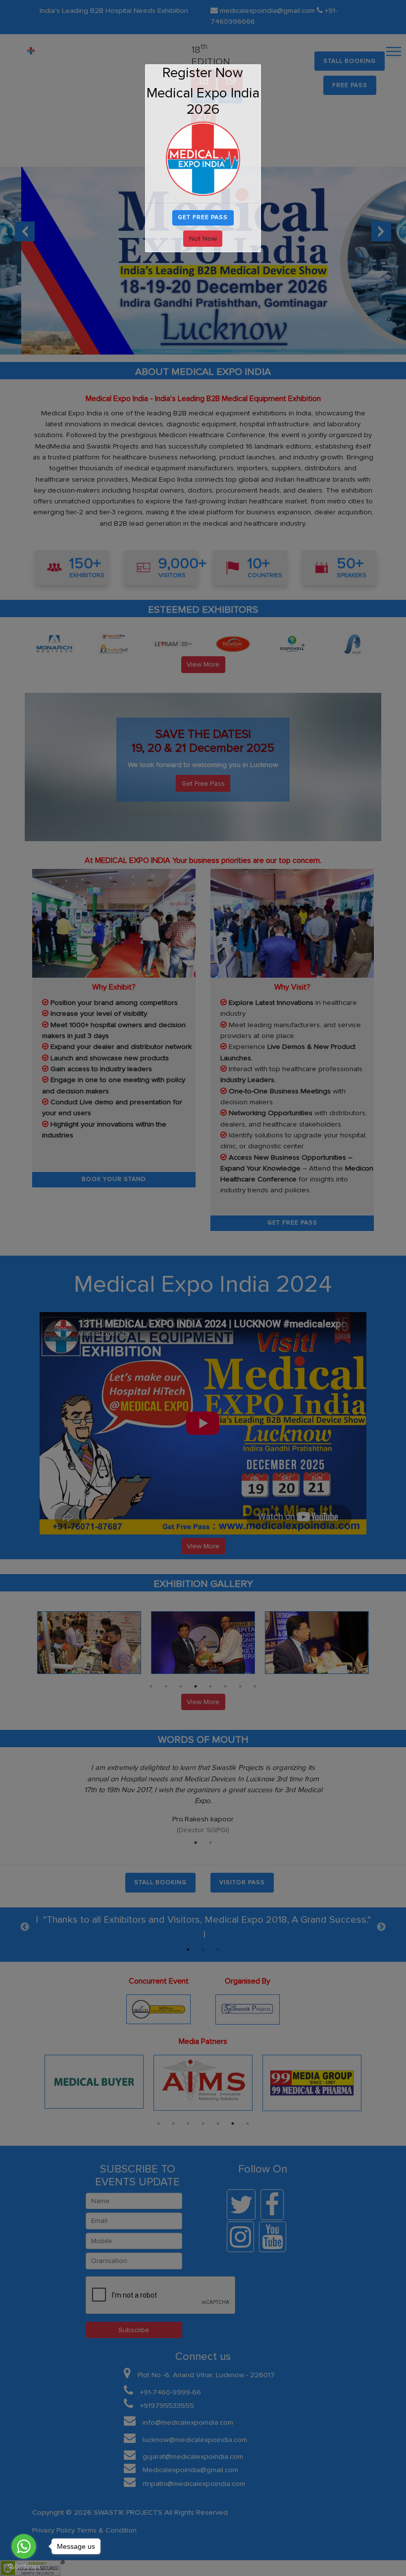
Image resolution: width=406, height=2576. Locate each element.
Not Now (203, 239)
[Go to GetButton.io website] (24, 2566)
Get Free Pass (203, 217)
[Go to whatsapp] (24, 2546)
